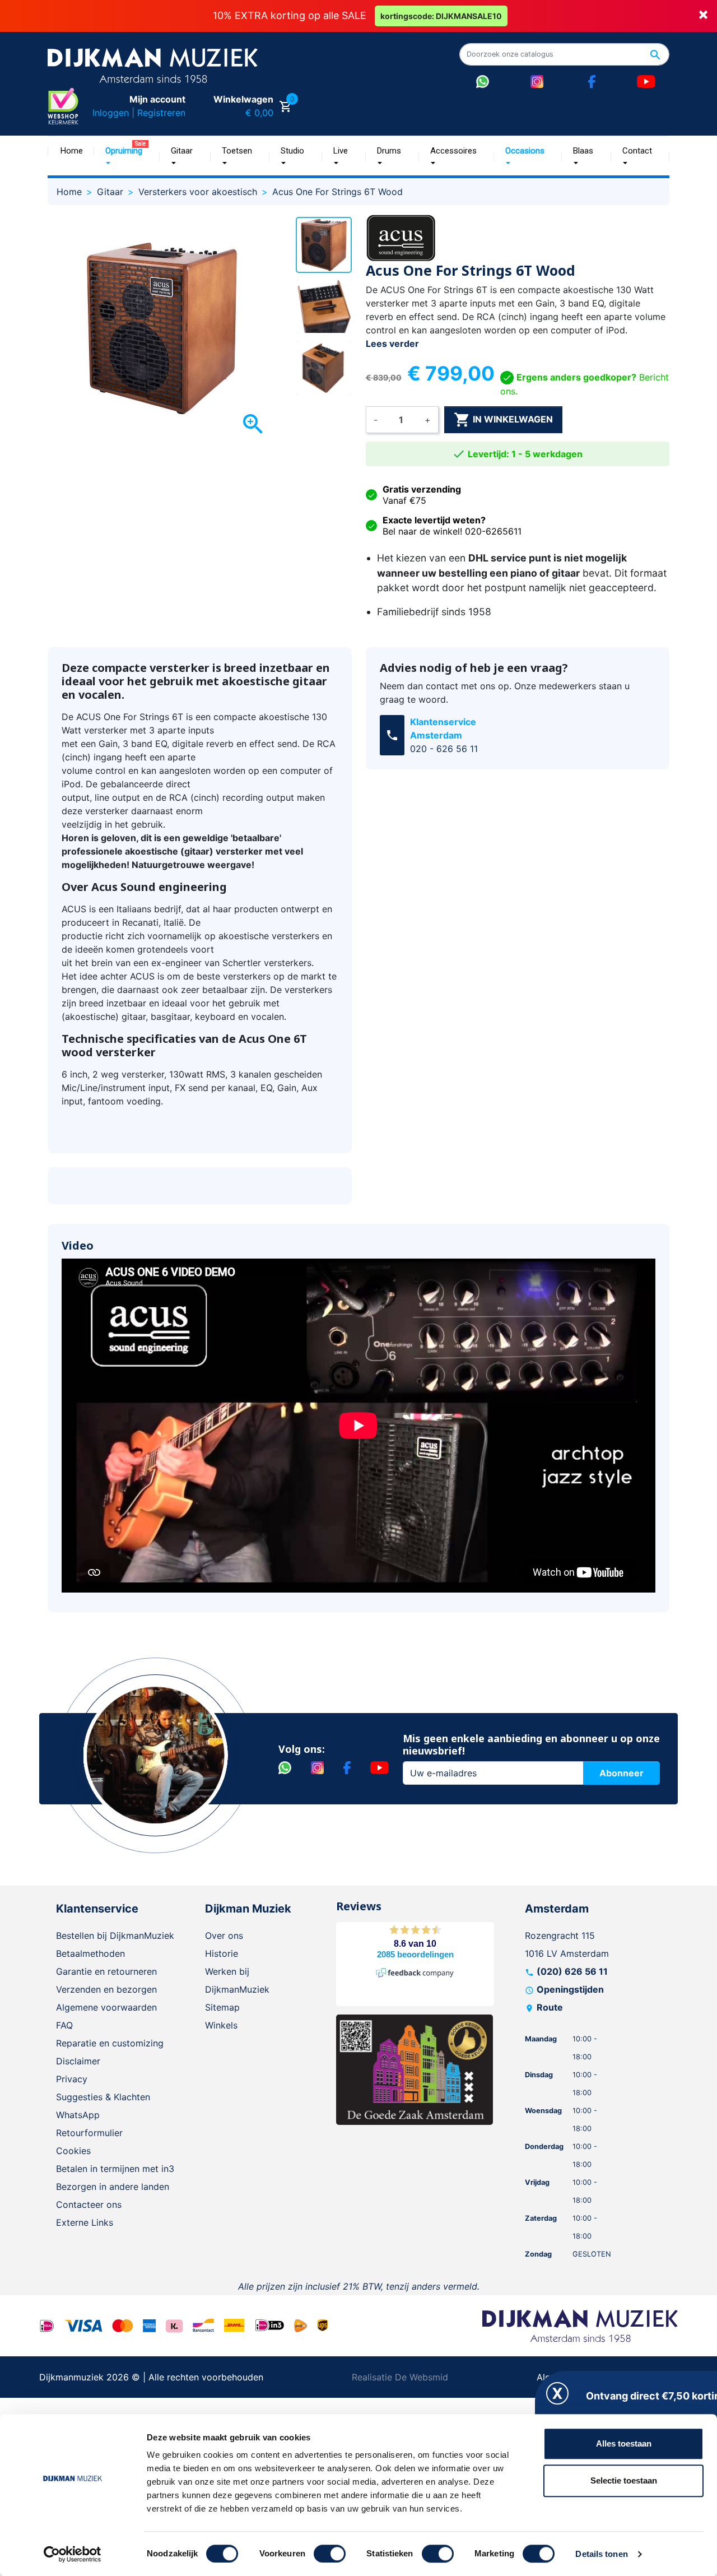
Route (550, 2007)
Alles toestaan (624, 2443)
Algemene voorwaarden (106, 2007)
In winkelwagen (503, 420)
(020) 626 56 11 (572, 1971)
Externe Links (85, 2222)
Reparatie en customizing (110, 2043)
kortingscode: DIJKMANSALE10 (441, 16)
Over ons (224, 1936)
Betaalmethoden (90, 1953)
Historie (222, 1953)
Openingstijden (570, 1989)
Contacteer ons (89, 2204)
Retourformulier (89, 2133)
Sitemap (222, 2007)
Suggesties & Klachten (103, 2097)
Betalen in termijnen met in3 (115, 2169)
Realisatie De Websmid (400, 2377)
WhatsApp (78, 2115)
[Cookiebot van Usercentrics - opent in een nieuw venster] (73, 2554)
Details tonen (601, 2554)
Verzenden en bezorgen (106, 1989)
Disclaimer (78, 2061)
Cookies (73, 2151)
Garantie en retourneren (106, 1971)
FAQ (64, 2025)
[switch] (330, 2554)
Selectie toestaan (624, 2480)
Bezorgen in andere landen (113, 2187)
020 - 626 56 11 (444, 749)
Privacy (72, 2079)
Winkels (221, 2025)
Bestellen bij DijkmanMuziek (115, 1936)
